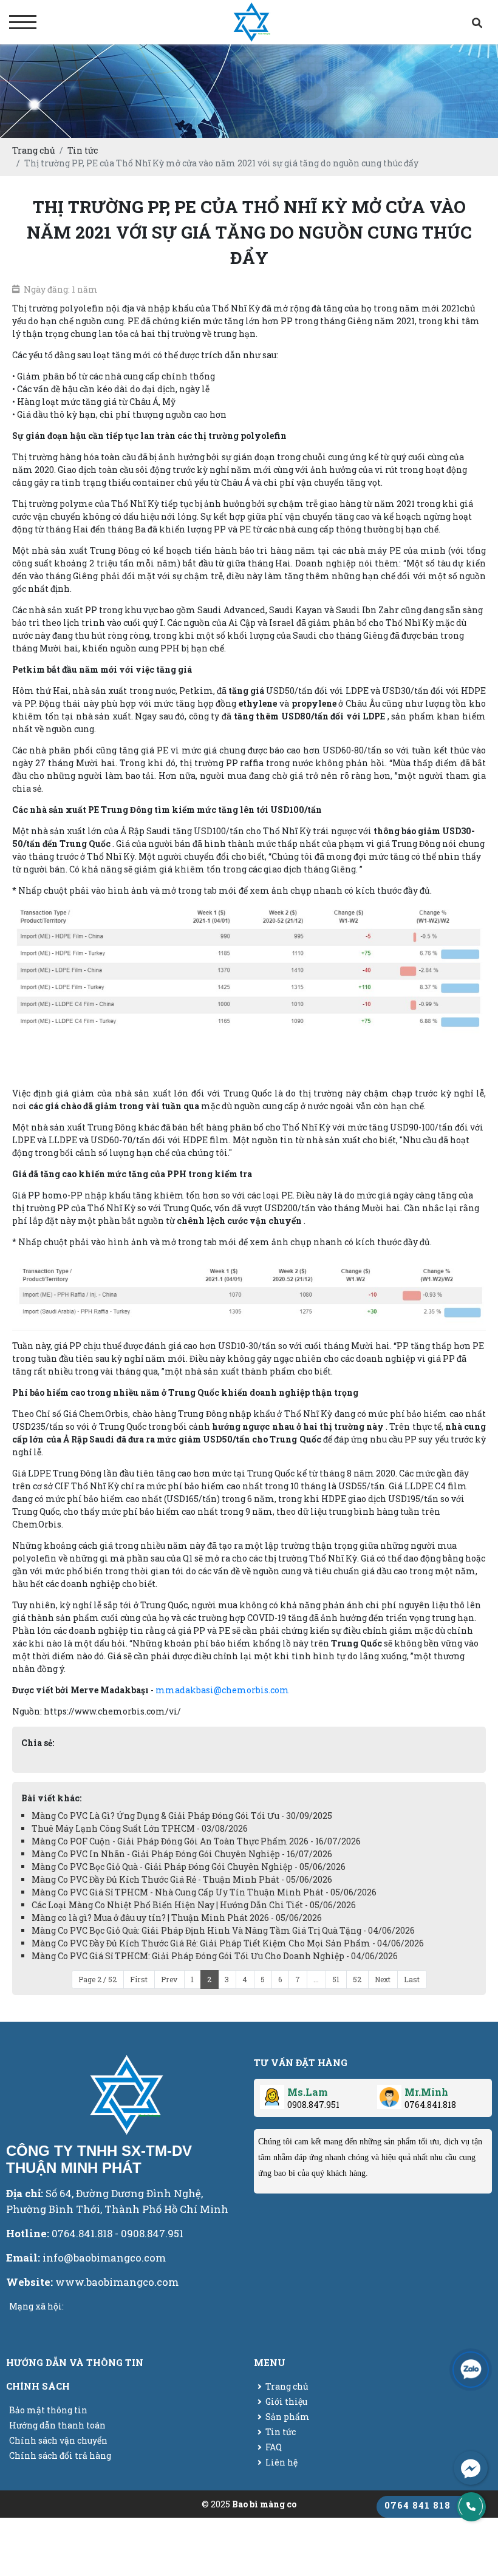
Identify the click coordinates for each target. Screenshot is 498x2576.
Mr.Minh (426, 2092)
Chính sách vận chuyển (58, 2440)
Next (383, 1979)
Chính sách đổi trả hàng (60, 2455)
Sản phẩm (288, 2417)
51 (336, 1979)
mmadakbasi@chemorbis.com (222, 1690)
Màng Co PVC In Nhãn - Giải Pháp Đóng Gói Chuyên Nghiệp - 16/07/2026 (182, 1854)
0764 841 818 (418, 2505)
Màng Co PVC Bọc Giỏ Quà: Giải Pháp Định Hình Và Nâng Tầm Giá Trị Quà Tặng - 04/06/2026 (223, 1930)
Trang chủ (287, 2386)
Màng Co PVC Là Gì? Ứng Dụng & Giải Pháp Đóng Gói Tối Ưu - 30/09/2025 (182, 1816)
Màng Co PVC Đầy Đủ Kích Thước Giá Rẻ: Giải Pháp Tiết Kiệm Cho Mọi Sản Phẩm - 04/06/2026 (228, 1943)
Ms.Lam (308, 2092)
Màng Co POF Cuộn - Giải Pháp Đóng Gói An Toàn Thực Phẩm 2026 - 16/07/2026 (196, 1841)
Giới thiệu (286, 2401)
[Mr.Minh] (389, 2092)
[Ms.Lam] (272, 2092)
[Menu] (23, 22)
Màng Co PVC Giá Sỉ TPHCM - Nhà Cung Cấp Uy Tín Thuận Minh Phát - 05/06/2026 (204, 1892)
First (139, 1979)
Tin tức (281, 2432)
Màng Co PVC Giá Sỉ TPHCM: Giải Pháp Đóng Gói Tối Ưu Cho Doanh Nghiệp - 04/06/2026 (215, 1956)
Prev (169, 1979)
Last (412, 1979)
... (316, 1979)
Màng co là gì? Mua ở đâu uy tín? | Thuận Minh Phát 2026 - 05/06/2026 (177, 1918)
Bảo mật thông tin (48, 2410)
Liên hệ (281, 2462)
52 (357, 1979)
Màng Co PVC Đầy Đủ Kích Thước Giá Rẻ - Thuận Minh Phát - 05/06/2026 (182, 1879)
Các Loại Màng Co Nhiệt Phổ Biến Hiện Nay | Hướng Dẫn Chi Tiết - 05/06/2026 (194, 1905)
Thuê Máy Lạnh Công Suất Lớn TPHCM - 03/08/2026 (140, 1828)
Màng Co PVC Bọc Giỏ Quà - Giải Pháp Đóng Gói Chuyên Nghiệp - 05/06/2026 (189, 1867)
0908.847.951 (313, 2105)
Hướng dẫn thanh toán (57, 2425)
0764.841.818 (430, 2105)
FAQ (274, 2447)
